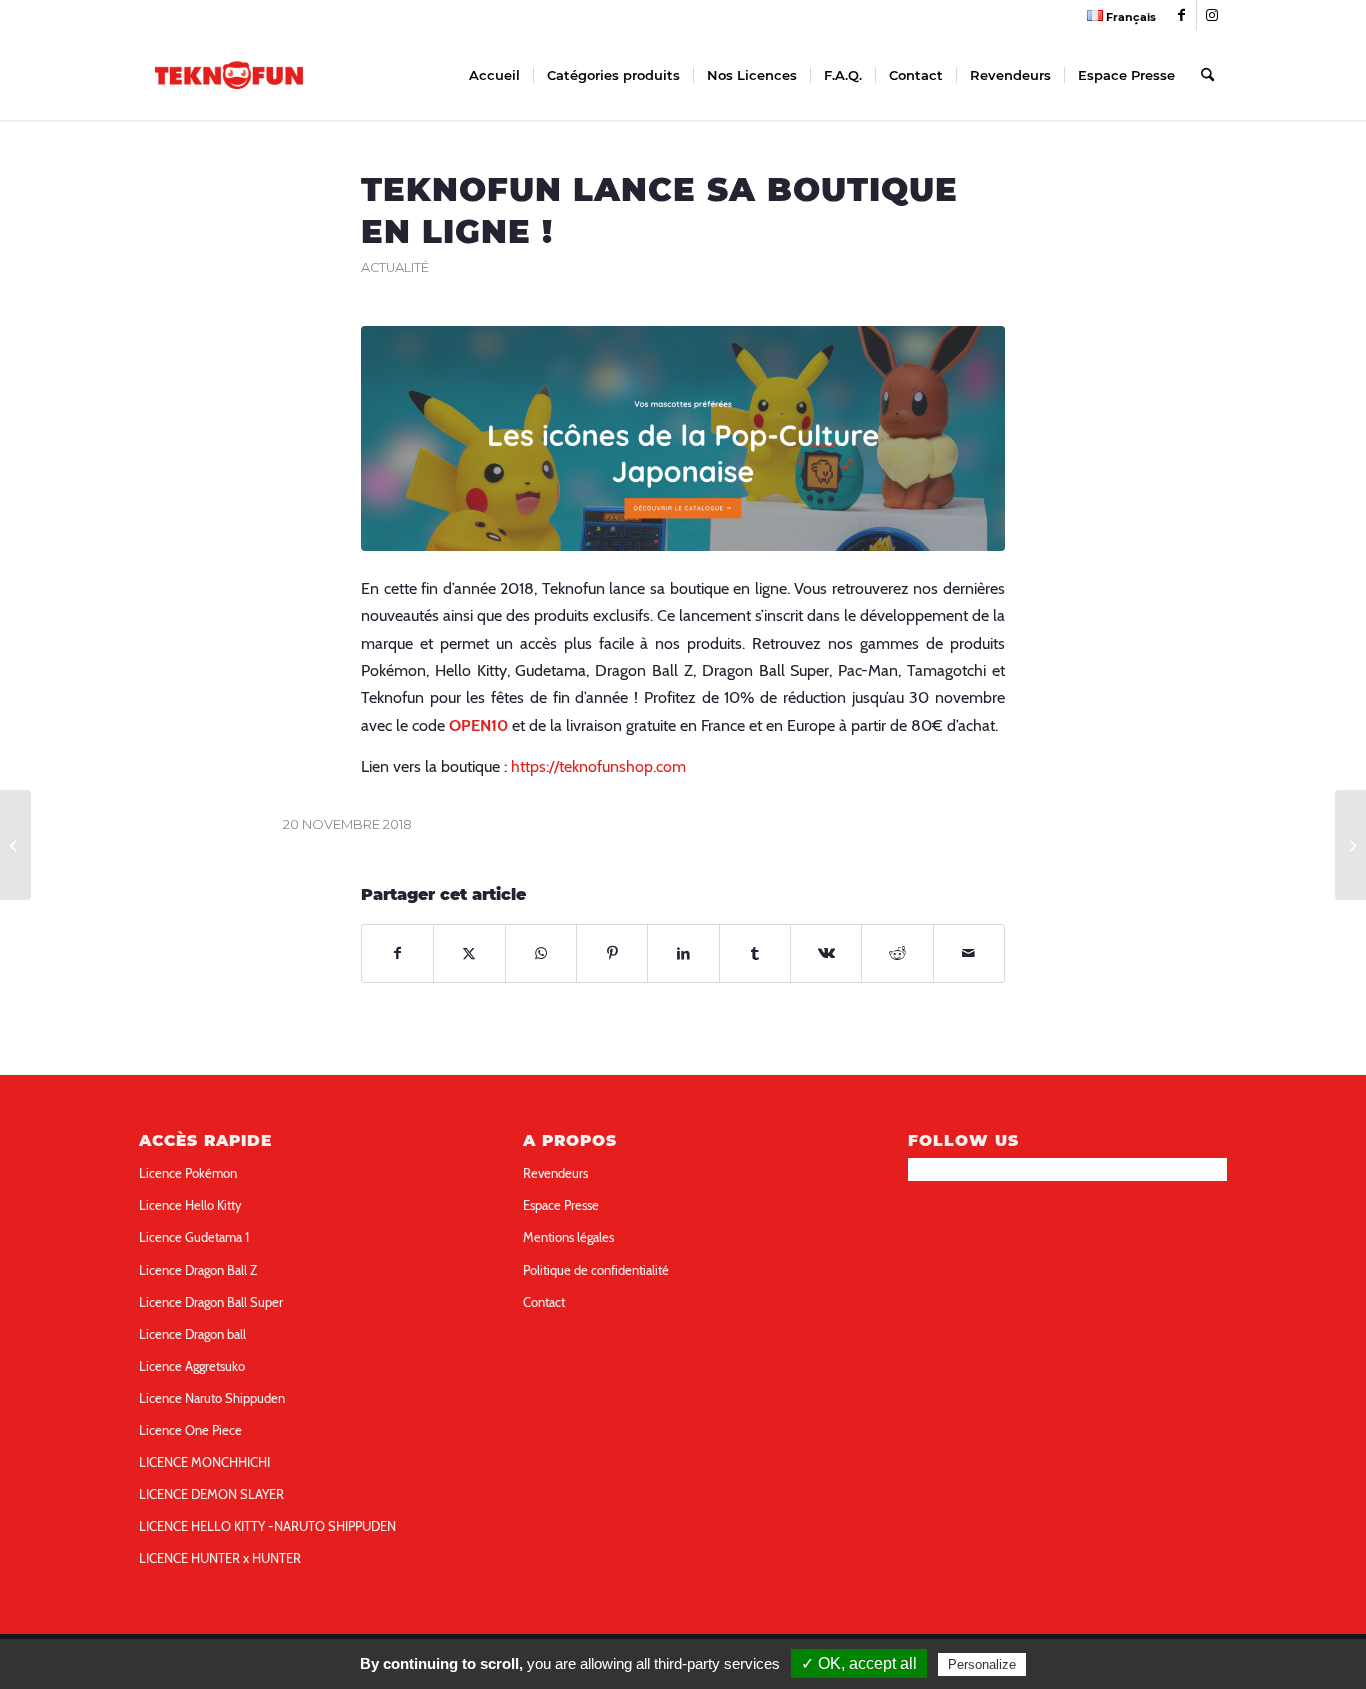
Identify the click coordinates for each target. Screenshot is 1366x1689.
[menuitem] (1116, 16)
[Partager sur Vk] (826, 953)
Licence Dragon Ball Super (211, 1302)
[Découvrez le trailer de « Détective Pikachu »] (15, 845)
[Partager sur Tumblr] (755, 953)
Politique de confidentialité (596, 1270)
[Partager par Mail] (969, 953)
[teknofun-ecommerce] (683, 438)
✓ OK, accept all (859, 1663)
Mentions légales (568, 1237)
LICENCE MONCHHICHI (204, 1462)
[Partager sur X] (469, 953)
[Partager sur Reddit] (897, 953)
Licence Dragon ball (192, 1334)
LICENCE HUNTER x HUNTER (220, 1558)
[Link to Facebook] (1181, 15)
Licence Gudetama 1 (194, 1237)
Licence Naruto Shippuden (212, 1398)
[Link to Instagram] (1212, 15)
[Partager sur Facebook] (397, 953)
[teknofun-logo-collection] (229, 75)
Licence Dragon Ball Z (198, 1270)
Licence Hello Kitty (190, 1205)
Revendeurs (555, 1173)
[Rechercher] (1207, 75)
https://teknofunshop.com (598, 766)
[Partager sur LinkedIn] (683, 953)
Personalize (982, 1664)
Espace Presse (561, 1205)
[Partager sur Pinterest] (612, 953)
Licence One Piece (190, 1430)
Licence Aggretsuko (192, 1366)
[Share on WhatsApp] (541, 953)
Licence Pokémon (188, 1173)
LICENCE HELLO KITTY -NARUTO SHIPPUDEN (267, 1526)
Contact (544, 1302)
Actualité (395, 267)
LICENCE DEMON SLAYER (211, 1494)
